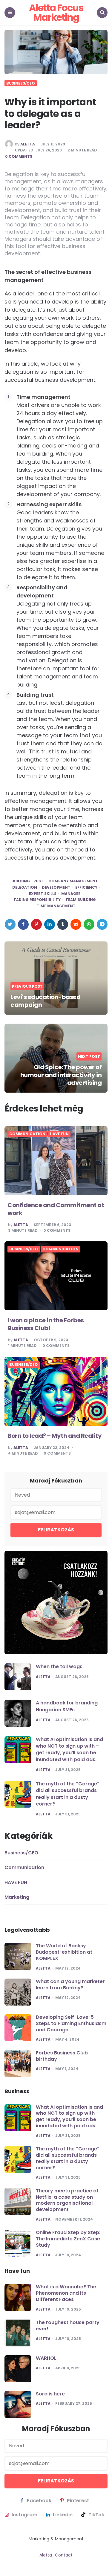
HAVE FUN (59, 1134)
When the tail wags (59, 1666)
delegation (25, 887)
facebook (39, 2501)
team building (81, 900)
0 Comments (19, 157)
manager (71, 894)
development (56, 887)
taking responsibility (37, 900)
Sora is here (50, 2394)
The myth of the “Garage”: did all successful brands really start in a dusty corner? (68, 1794)
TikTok (96, 2515)
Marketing (17, 1897)
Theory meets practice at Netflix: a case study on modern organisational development (67, 2200)
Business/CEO (21, 83)
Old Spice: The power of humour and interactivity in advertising (61, 1075)
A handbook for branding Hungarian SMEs (67, 1706)
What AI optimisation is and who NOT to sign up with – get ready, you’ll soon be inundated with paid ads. (69, 1749)
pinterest (78, 2501)
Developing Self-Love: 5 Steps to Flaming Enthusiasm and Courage (71, 2023)
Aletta (28, 144)
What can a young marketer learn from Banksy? (70, 1985)
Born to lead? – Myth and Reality (55, 1436)
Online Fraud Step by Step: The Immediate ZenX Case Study (68, 2239)
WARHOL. (47, 2358)
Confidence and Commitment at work (56, 1209)
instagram (24, 2515)
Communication (27, 1134)
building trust (27, 881)
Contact (64, 2555)
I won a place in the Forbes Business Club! (46, 1324)
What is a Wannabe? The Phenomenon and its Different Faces (66, 2293)
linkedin (63, 2515)
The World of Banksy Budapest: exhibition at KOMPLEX (64, 1952)
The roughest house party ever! (68, 2326)
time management (56, 906)
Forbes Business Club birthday (62, 2056)
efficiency (86, 887)
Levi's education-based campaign (45, 1001)
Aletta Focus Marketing (56, 12)
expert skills (43, 894)
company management (73, 881)
